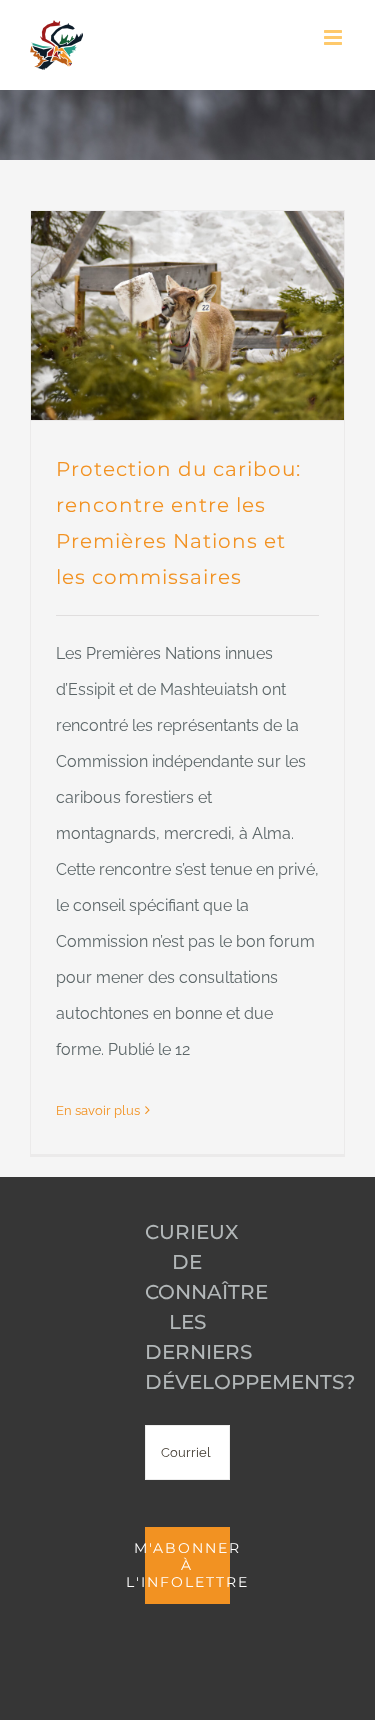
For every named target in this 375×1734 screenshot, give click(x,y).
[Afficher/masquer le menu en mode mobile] (334, 37)
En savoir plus (98, 1110)
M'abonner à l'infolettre (187, 1565)
